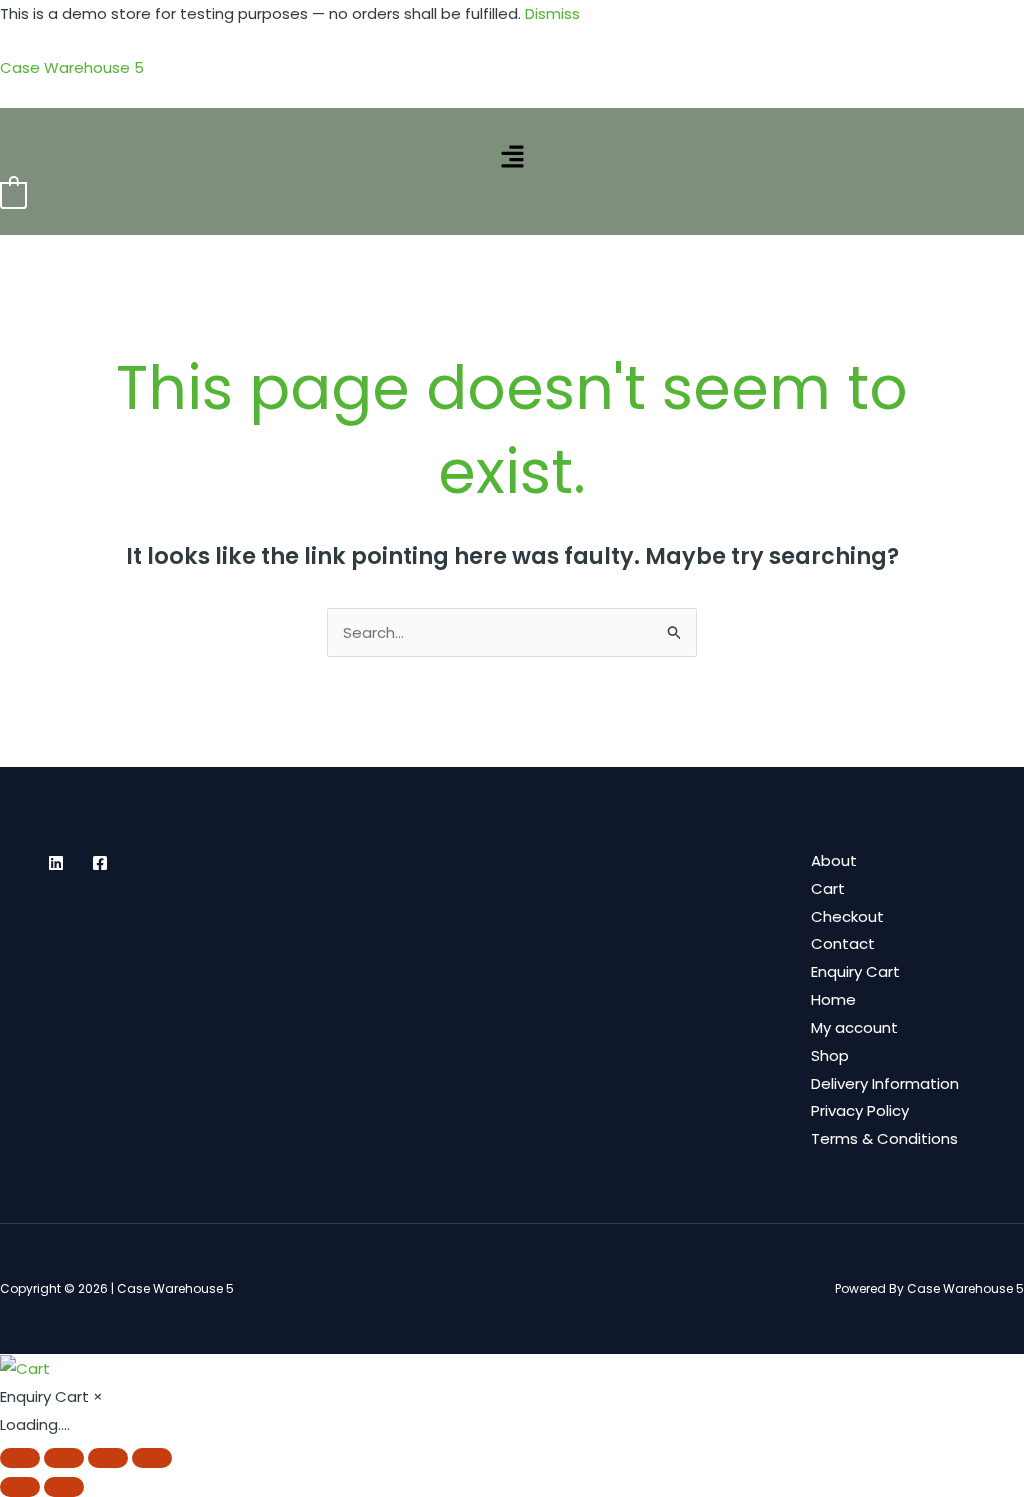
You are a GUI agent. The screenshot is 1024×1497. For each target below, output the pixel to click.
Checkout (847, 916)
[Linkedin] (56, 863)
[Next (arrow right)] (64, 1487)
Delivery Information (885, 1083)
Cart (828, 888)
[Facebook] (100, 863)
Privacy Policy (860, 1110)
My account (854, 1027)
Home (833, 999)
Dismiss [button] (552, 13)
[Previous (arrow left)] (20, 1487)
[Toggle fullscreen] (64, 1458)
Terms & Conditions (884, 1138)
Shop (830, 1055)
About (834, 860)
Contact (843, 943)
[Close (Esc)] (152, 1458)
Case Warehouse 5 (72, 67)
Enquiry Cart (855, 971)
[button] (512, 158)
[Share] (108, 1458)
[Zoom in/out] (20, 1458)
